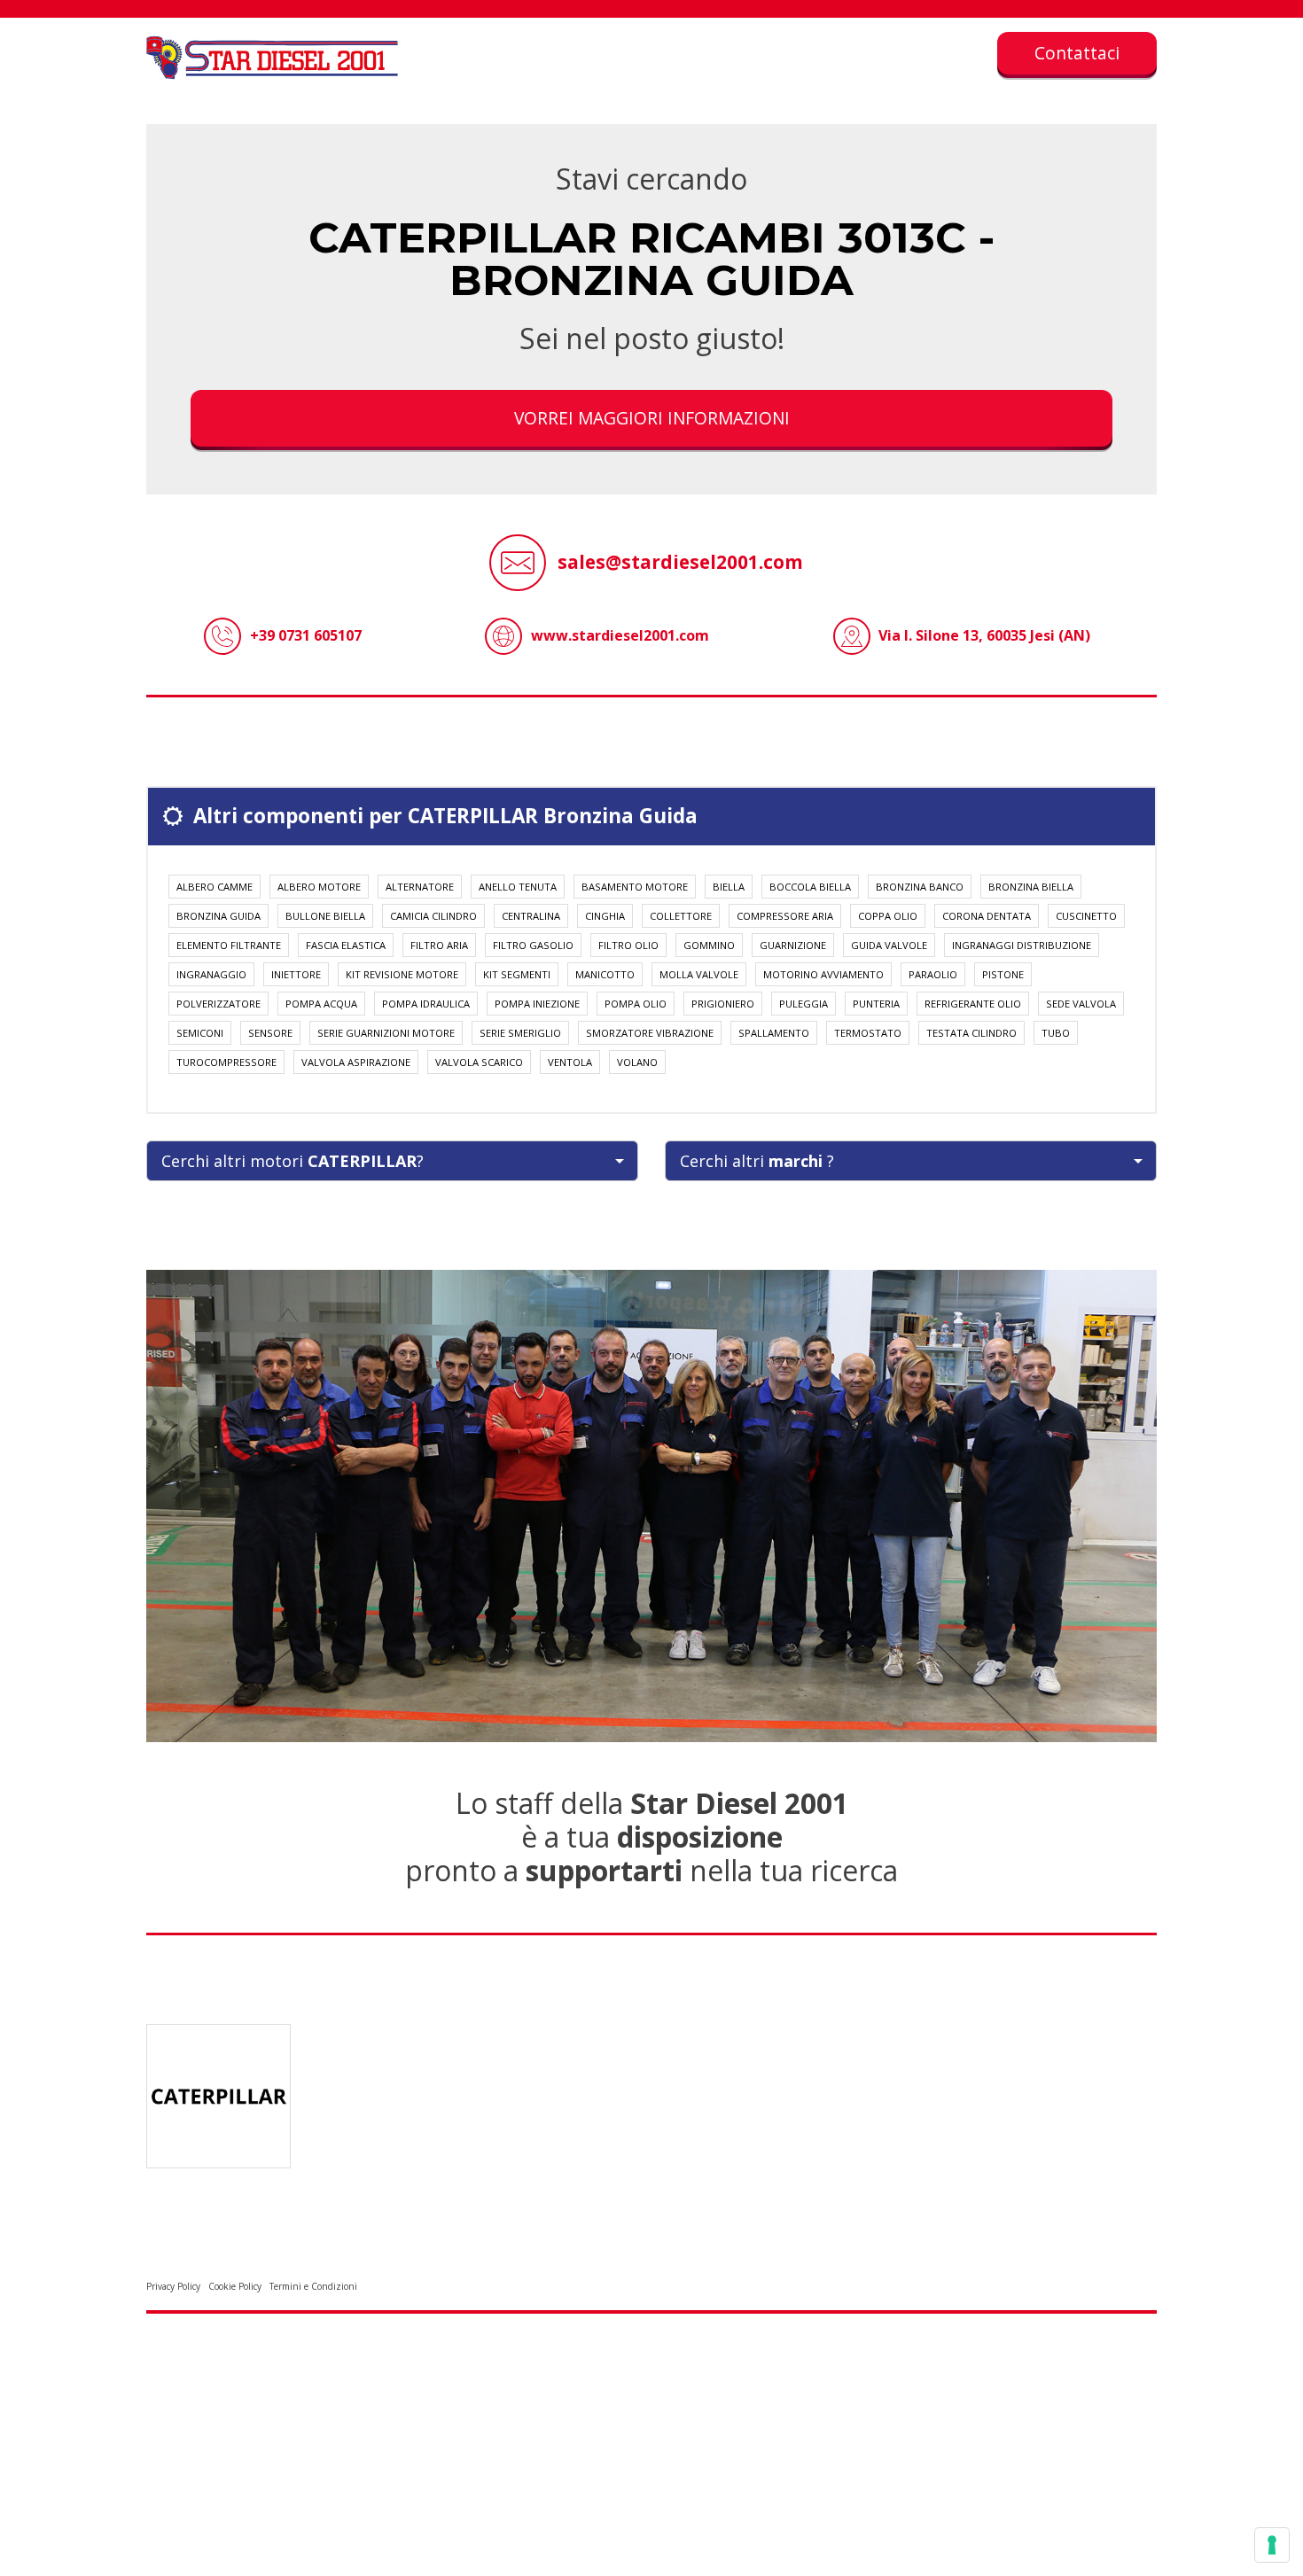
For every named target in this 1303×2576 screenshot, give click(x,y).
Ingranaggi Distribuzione (1022, 945)
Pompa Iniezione (537, 1004)
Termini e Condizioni (313, 2286)
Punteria (876, 1004)
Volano (637, 1062)
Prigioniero (723, 1004)
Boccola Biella (810, 887)
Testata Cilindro (971, 1033)
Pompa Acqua (321, 1004)
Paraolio (933, 974)
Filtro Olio (628, 945)
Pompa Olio (636, 1004)
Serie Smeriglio (520, 1033)
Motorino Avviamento (823, 974)
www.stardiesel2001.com (620, 635)
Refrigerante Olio (973, 1004)
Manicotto (605, 974)
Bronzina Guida (218, 916)
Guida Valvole (889, 945)
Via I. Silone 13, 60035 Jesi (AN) (984, 635)
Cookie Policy (235, 2286)
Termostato (868, 1033)
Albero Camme (215, 887)
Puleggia (804, 1004)
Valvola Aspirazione (356, 1062)
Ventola (570, 1062)
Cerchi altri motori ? (293, 1161)
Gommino (709, 945)
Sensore (270, 1033)
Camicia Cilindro (433, 916)
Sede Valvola (1081, 1004)
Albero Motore (319, 887)
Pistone (1003, 974)
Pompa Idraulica (426, 1004)
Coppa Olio (888, 916)
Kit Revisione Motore (402, 974)
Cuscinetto (1086, 916)
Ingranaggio (211, 974)
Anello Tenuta (518, 887)
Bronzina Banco (920, 887)
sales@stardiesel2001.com (680, 562)
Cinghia (605, 916)
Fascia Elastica (346, 945)
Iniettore (296, 974)
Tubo (1056, 1033)
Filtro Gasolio (533, 945)
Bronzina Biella (1031, 887)
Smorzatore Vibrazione (650, 1033)
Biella (729, 887)
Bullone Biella (325, 916)
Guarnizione (793, 945)
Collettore (681, 916)
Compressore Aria (785, 916)
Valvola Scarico (479, 1062)
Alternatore (420, 887)
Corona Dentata (987, 916)
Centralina (531, 916)
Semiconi (200, 1033)
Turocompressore (226, 1062)
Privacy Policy (173, 2286)
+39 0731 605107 (306, 635)
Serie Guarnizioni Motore (386, 1033)
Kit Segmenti (517, 974)
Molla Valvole (699, 974)
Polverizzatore (218, 1004)
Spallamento (774, 1033)
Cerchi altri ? (757, 1161)
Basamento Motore (635, 887)
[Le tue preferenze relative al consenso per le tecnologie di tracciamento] (1272, 2545)
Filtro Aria (439, 945)
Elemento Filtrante (229, 945)
